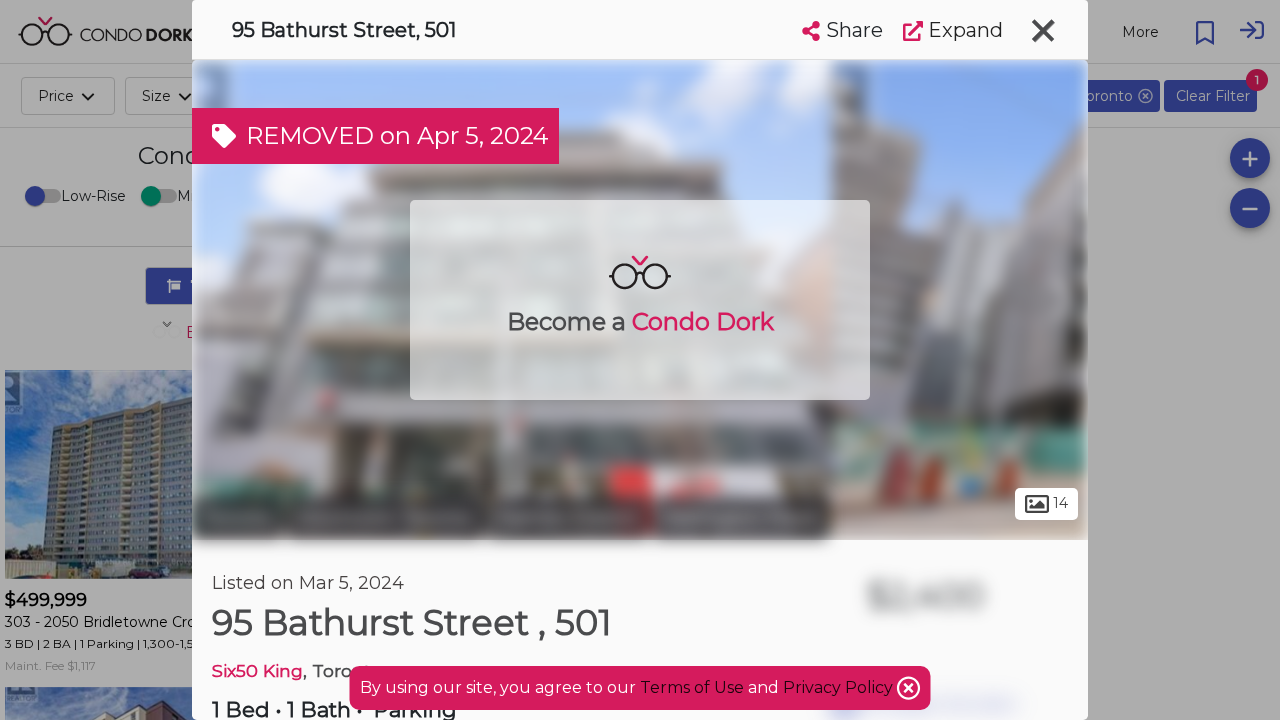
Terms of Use (692, 687)
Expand (963, 30)
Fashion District (567, 518)
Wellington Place (740, 518)
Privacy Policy (840, 687)
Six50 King (257, 670)
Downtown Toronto (384, 518)
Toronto (237, 518)
